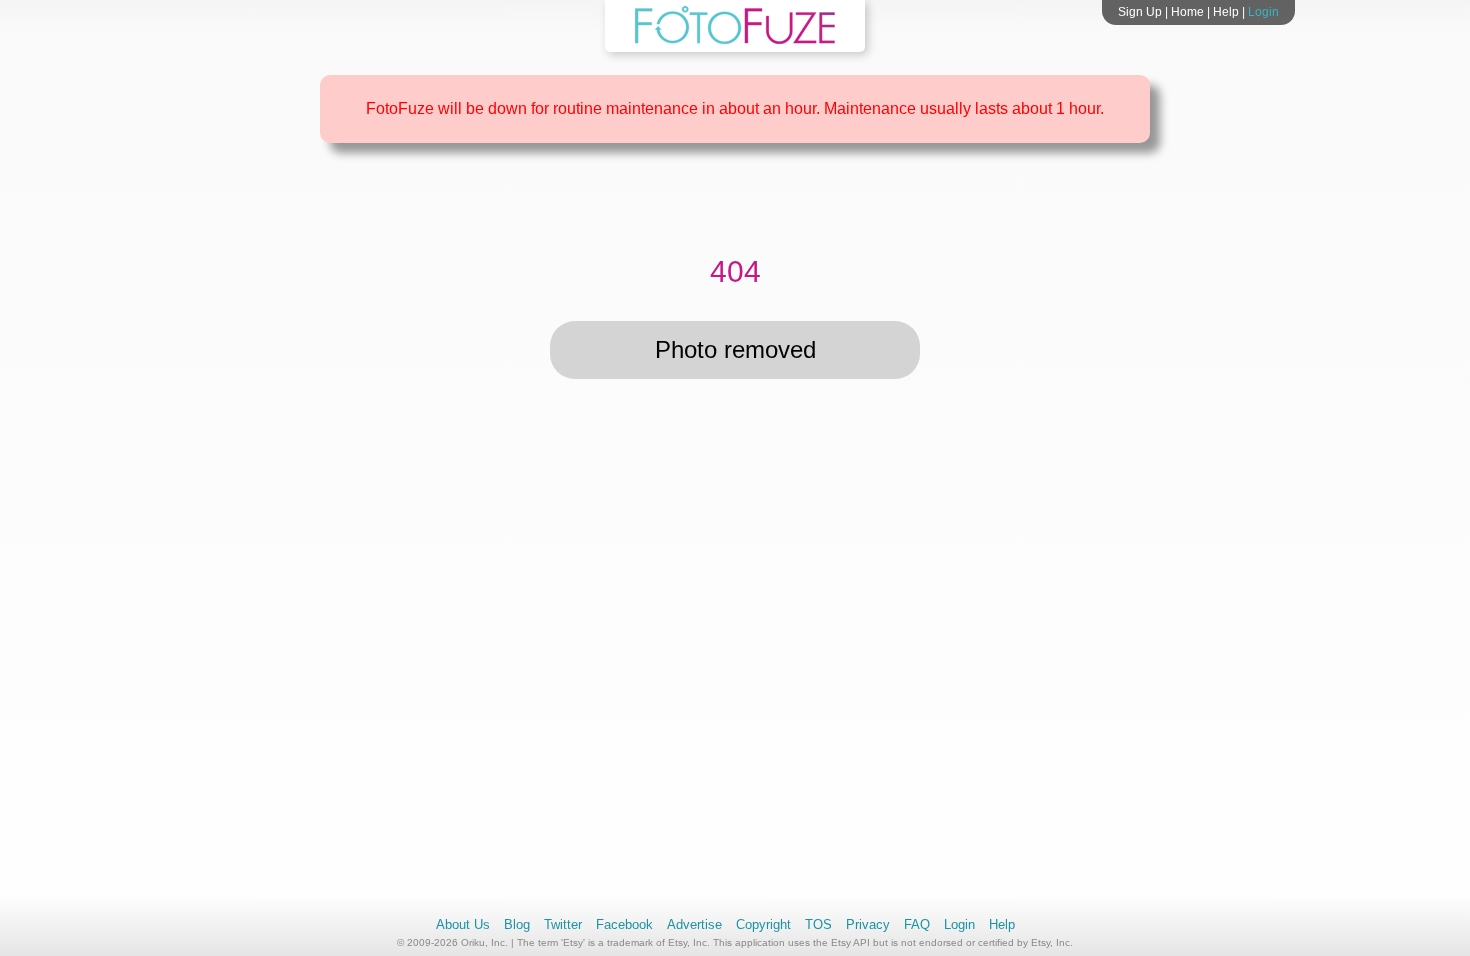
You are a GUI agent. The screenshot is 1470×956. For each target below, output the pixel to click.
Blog (517, 924)
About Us (463, 924)
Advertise (694, 924)
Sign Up (1140, 12)
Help (1226, 12)
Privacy (868, 924)
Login (1263, 12)
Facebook (624, 924)
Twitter (563, 924)
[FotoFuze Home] (735, 40)
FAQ (917, 924)
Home (1187, 12)
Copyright (763, 924)
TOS (818, 924)
